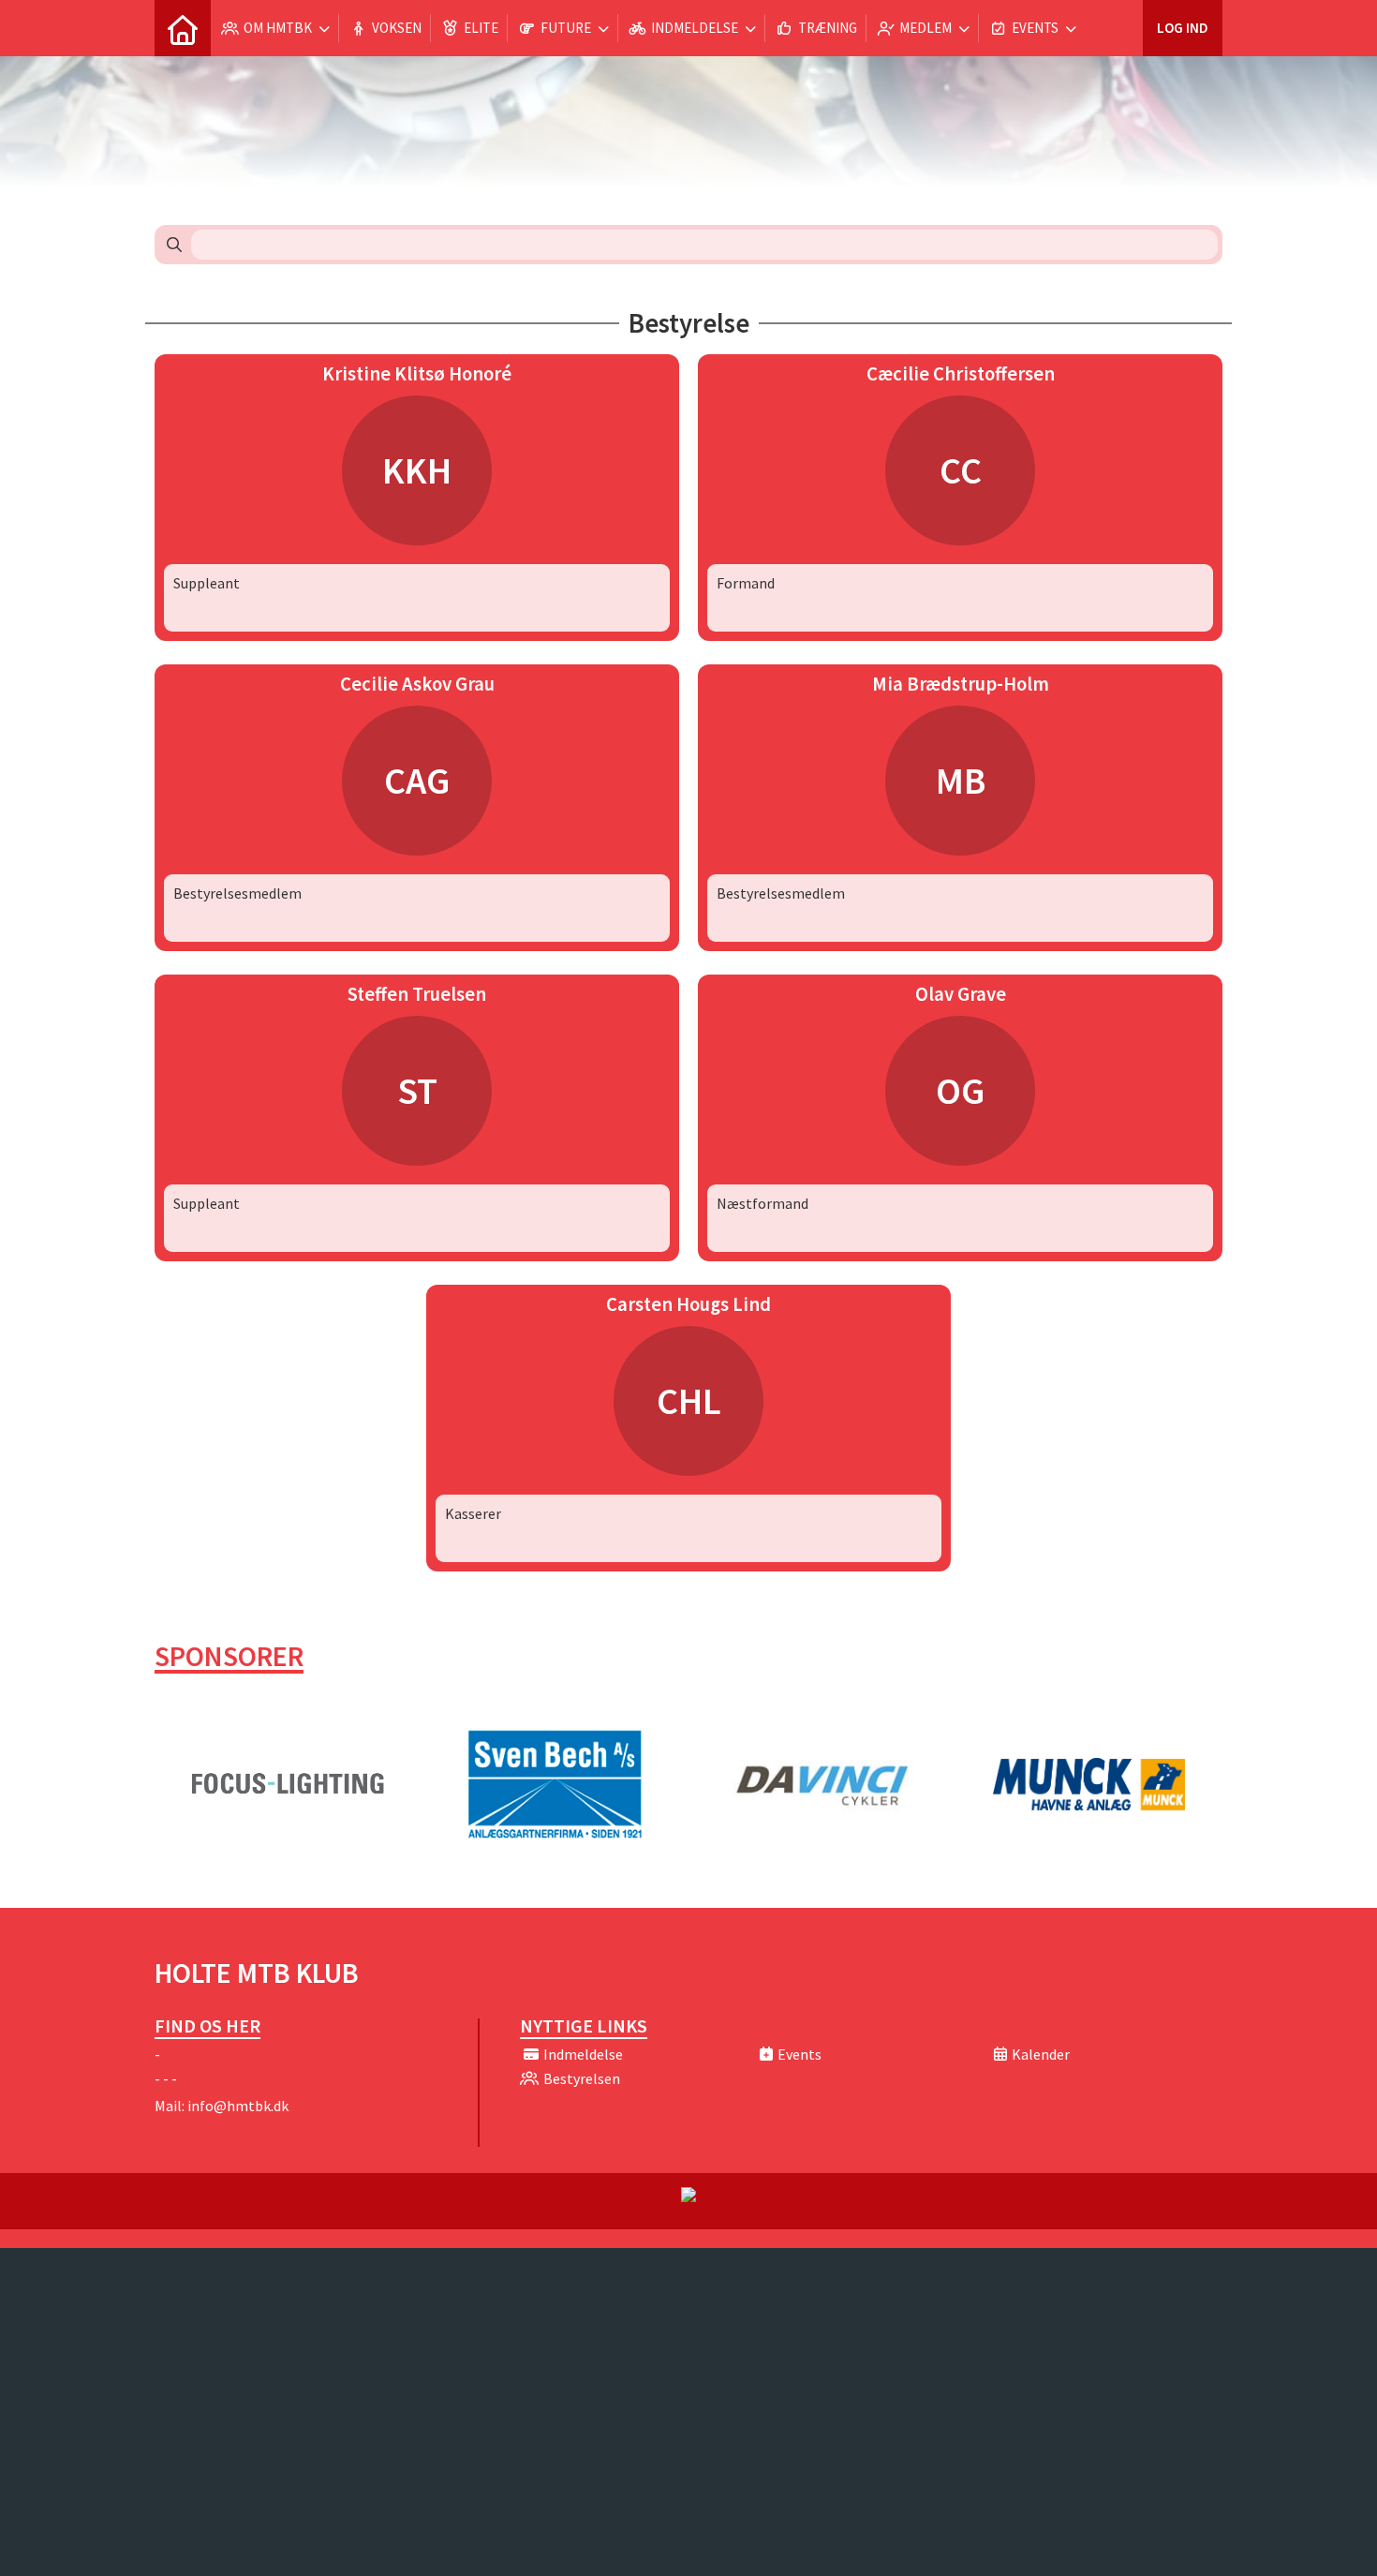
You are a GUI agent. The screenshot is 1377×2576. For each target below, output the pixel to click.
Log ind (1183, 28)
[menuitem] (183, 28)
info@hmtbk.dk (238, 2106)
